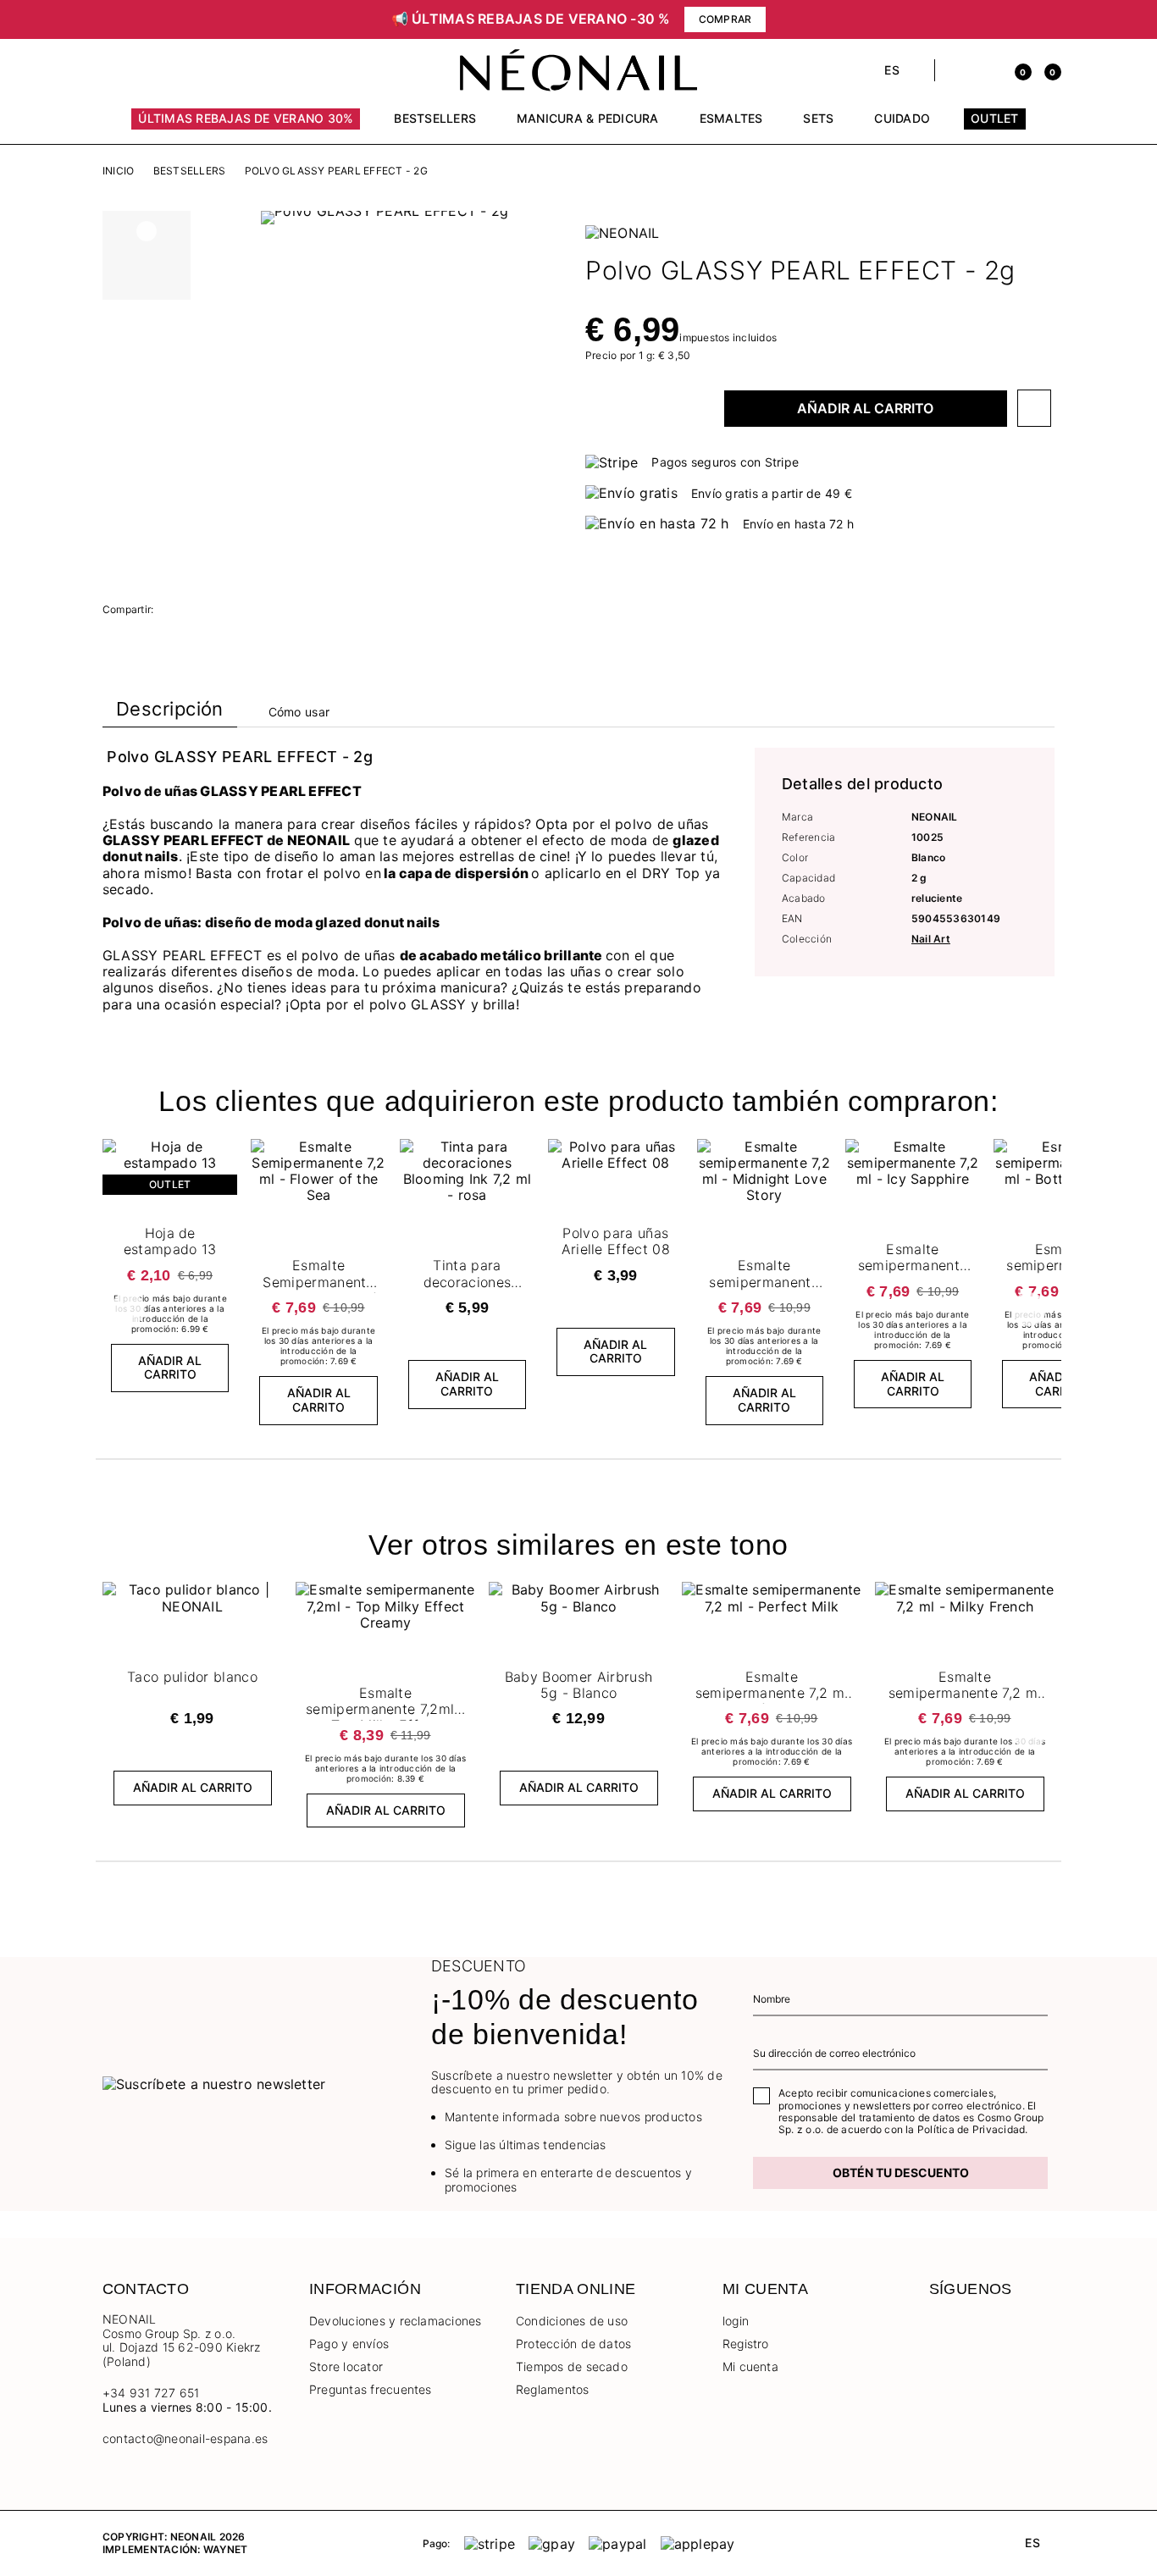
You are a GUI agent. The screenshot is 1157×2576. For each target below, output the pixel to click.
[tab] (170, 713)
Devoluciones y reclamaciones (396, 2321)
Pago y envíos (349, 2344)
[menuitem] (246, 126)
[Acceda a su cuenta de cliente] (986, 70)
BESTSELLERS (190, 171)
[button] (223, 19)
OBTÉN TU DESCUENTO (901, 2172)
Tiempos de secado (572, 2366)
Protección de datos (574, 2344)
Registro (746, 2344)
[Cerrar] (1049, 19)
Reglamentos (553, 2389)
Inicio (118, 171)
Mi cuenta (750, 2366)
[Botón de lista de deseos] (1034, 408)
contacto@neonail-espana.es (185, 2439)
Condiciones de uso (572, 2321)
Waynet (225, 2549)
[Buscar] (957, 70)
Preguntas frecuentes (371, 2389)
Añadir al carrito (865, 408)
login (736, 2321)
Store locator (346, 2366)
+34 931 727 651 (151, 2393)
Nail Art (931, 939)
